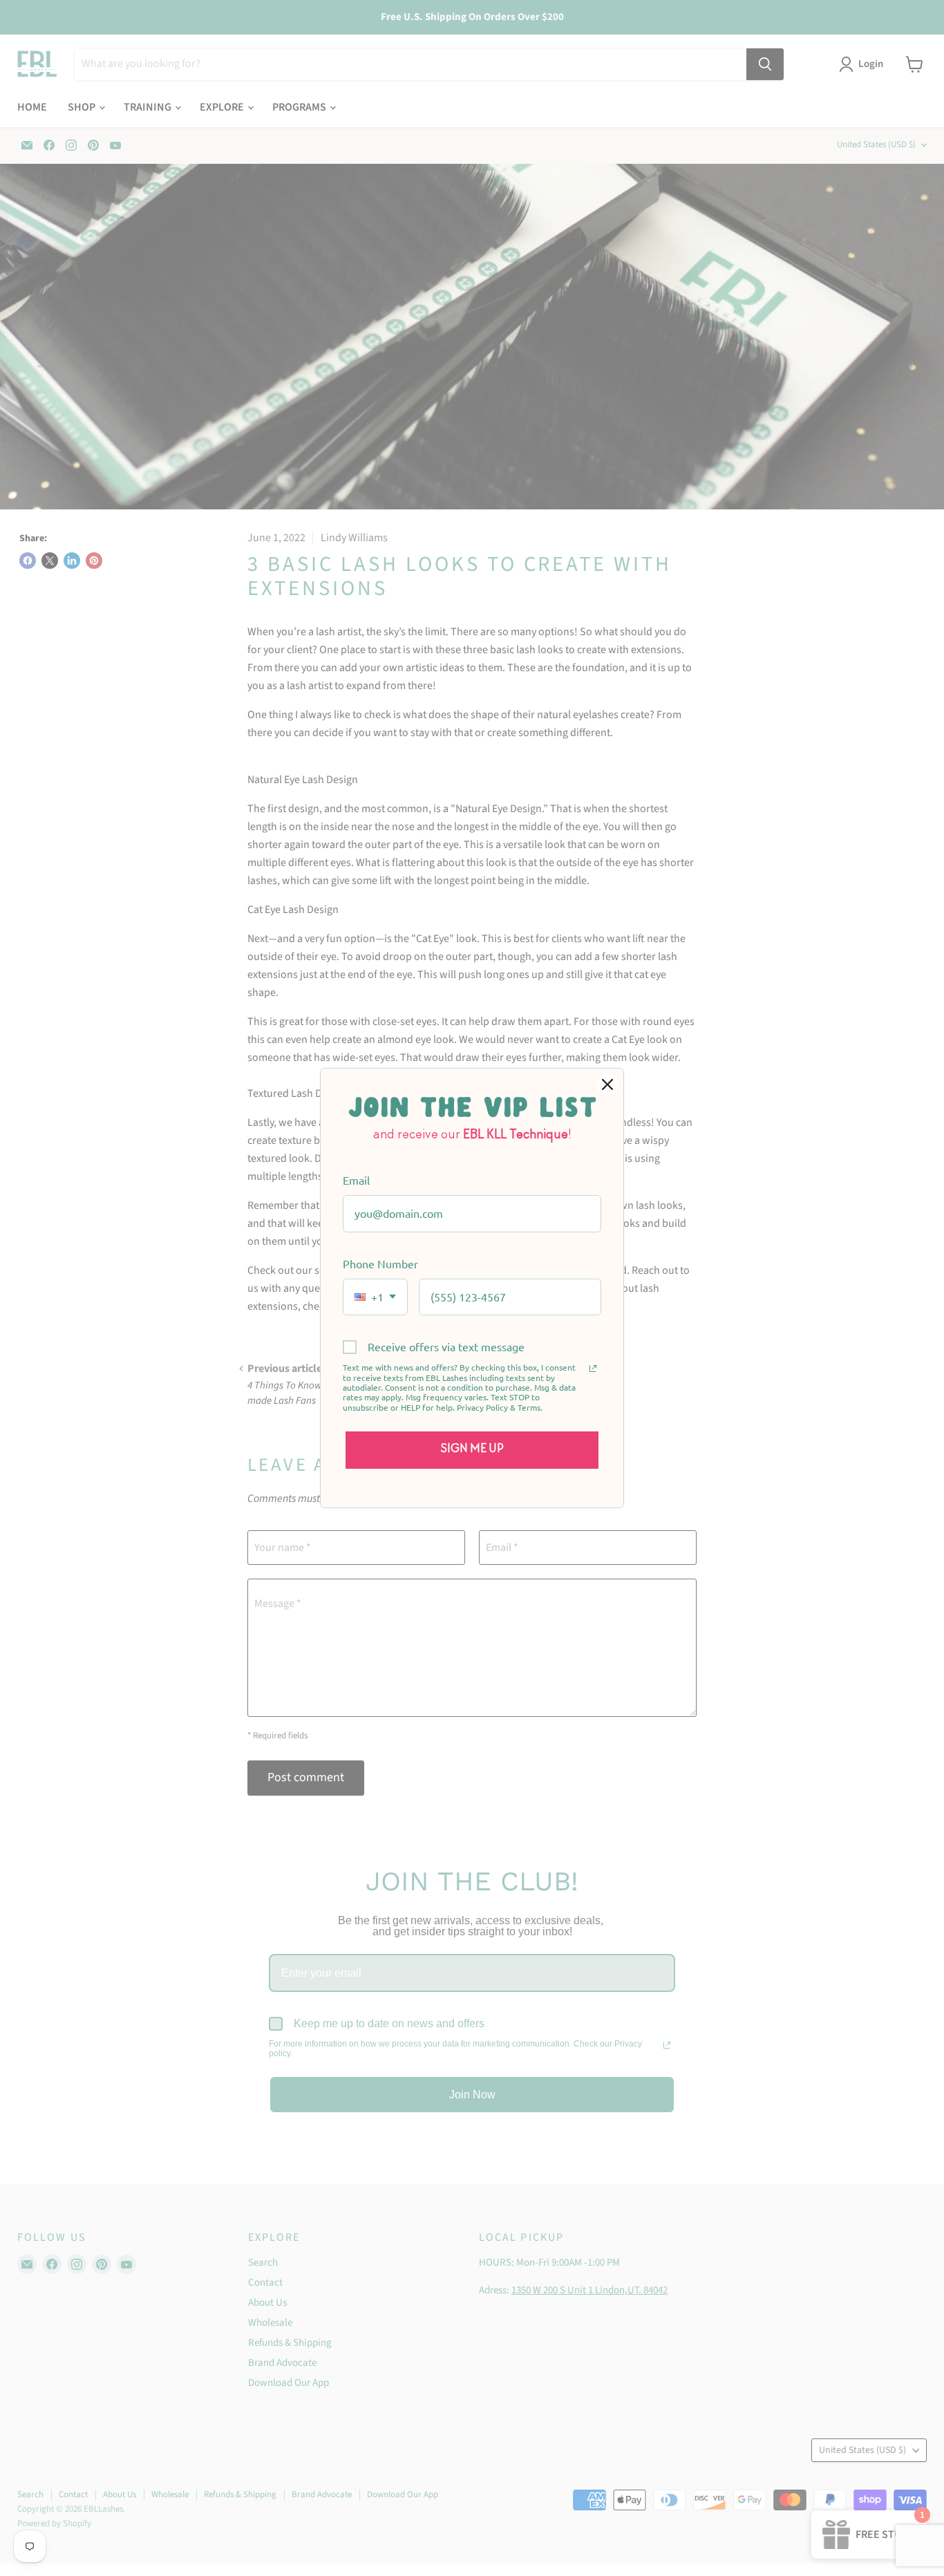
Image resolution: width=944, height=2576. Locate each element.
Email (356, 1180)
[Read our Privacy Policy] (593, 1369)
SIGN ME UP (472, 1449)
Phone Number (380, 1263)
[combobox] (375, 1297)
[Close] (607, 1084)
